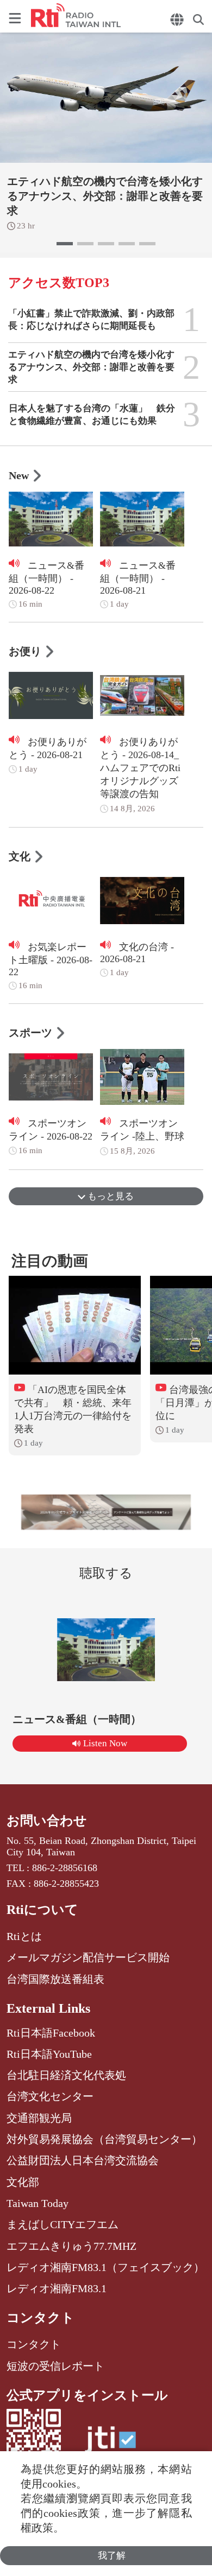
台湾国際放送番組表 (55, 1979)
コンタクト (40, 2318)
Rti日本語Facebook (51, 2033)
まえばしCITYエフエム (63, 2224)
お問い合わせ (47, 1821)
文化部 (23, 2182)
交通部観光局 (39, 2118)
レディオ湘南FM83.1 (57, 2288)
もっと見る (110, 1196)
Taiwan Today (38, 2203)
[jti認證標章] (110, 2445)
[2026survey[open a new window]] (106, 1512)
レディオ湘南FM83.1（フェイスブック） (105, 2267)
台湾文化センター (50, 2096)
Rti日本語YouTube (49, 2054)
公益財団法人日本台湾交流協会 (83, 2160)
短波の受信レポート (55, 2366)
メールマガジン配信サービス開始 (88, 1957)
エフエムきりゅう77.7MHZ (71, 2246)
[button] (65, 244)
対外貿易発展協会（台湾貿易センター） (104, 2139)
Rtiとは (24, 1936)
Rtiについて (42, 1910)
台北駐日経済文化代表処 (66, 2075)
